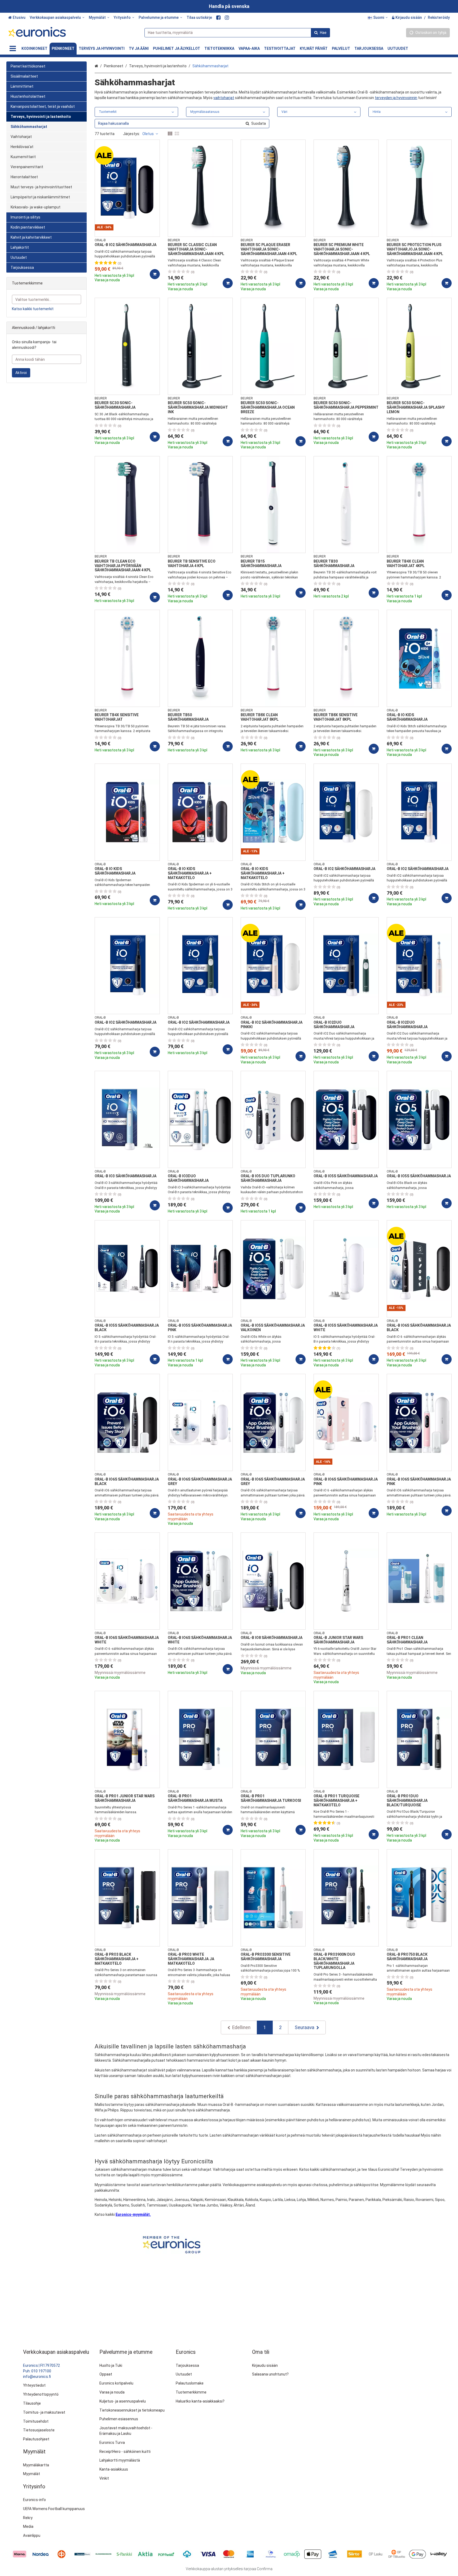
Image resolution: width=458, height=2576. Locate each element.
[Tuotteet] (13, 49)
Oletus (148, 134)
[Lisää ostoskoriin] (155, 274)
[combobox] (237, 33)
